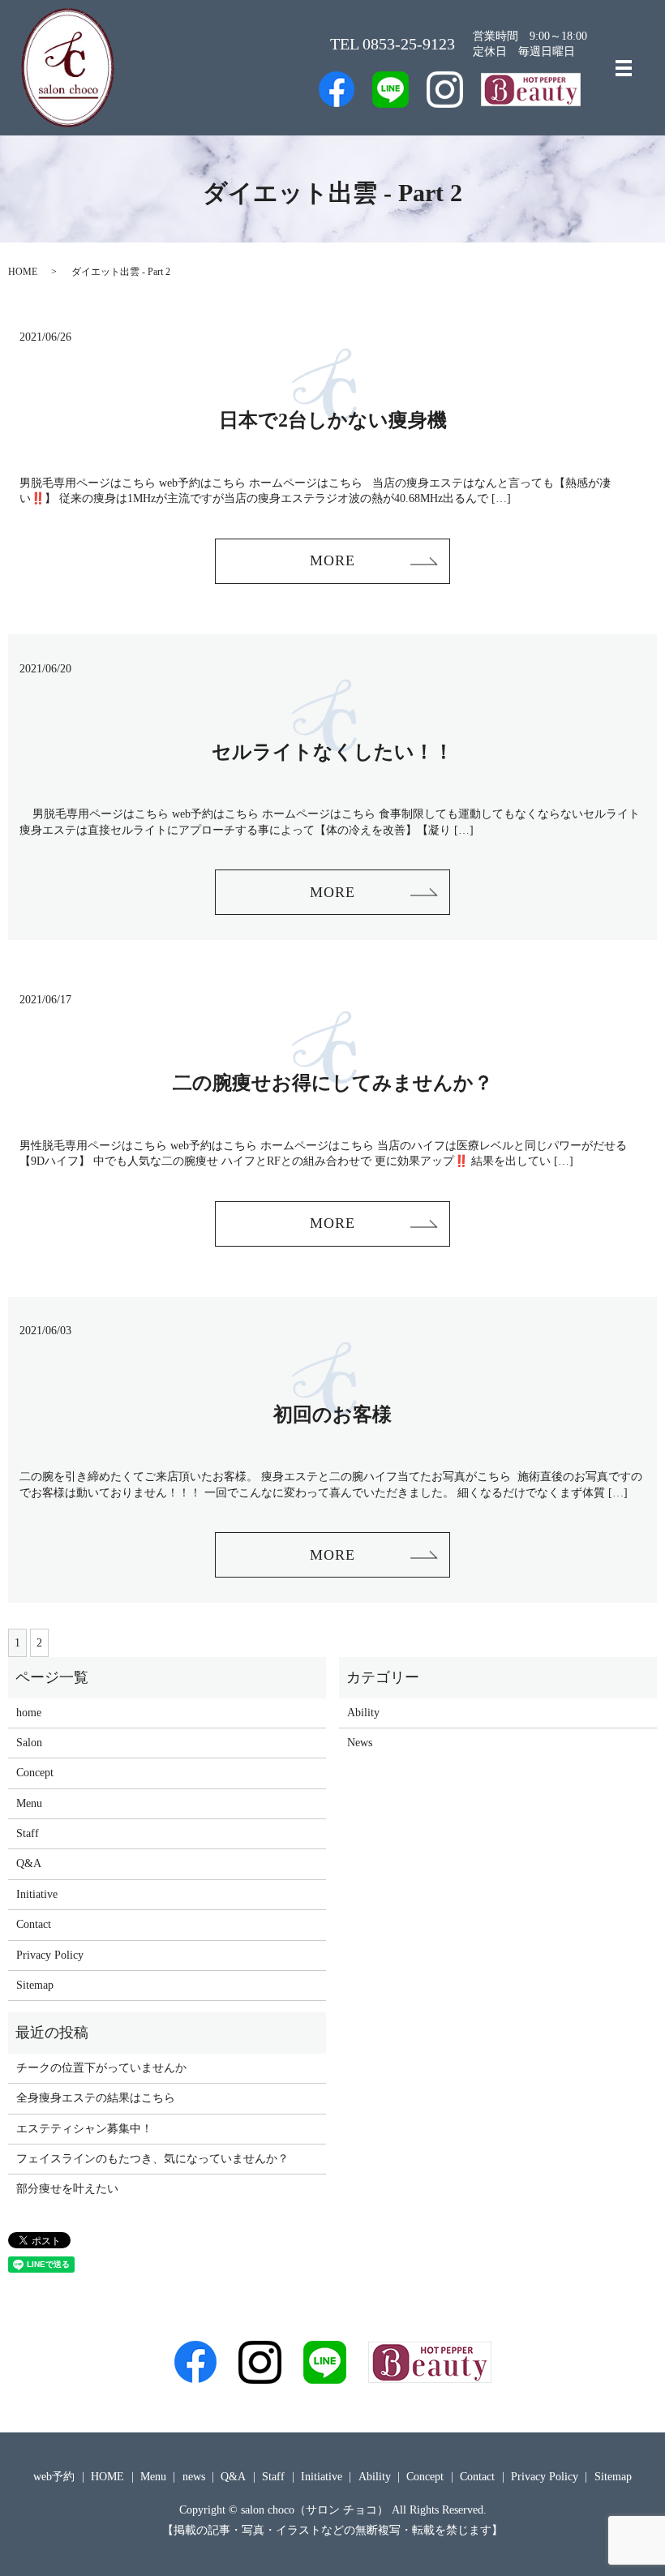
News (360, 1743)
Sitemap (35, 1985)
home (29, 1713)
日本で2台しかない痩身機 (333, 420)
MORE (332, 560)
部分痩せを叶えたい (67, 2189)
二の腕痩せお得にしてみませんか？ (333, 1083)
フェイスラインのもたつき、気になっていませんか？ (152, 2159)
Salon (29, 1743)
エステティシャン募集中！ (84, 2129)
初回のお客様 (332, 1415)
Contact (34, 1924)
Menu (29, 1803)
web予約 (54, 2477)
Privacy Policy (50, 1955)
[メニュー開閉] (624, 68)
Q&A (29, 1863)
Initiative (37, 1894)
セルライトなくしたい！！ (332, 752)
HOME (23, 272)
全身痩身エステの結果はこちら (96, 2098)
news (194, 2477)
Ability (363, 1713)
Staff (28, 1833)
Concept (35, 1773)
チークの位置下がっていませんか (101, 2068)
